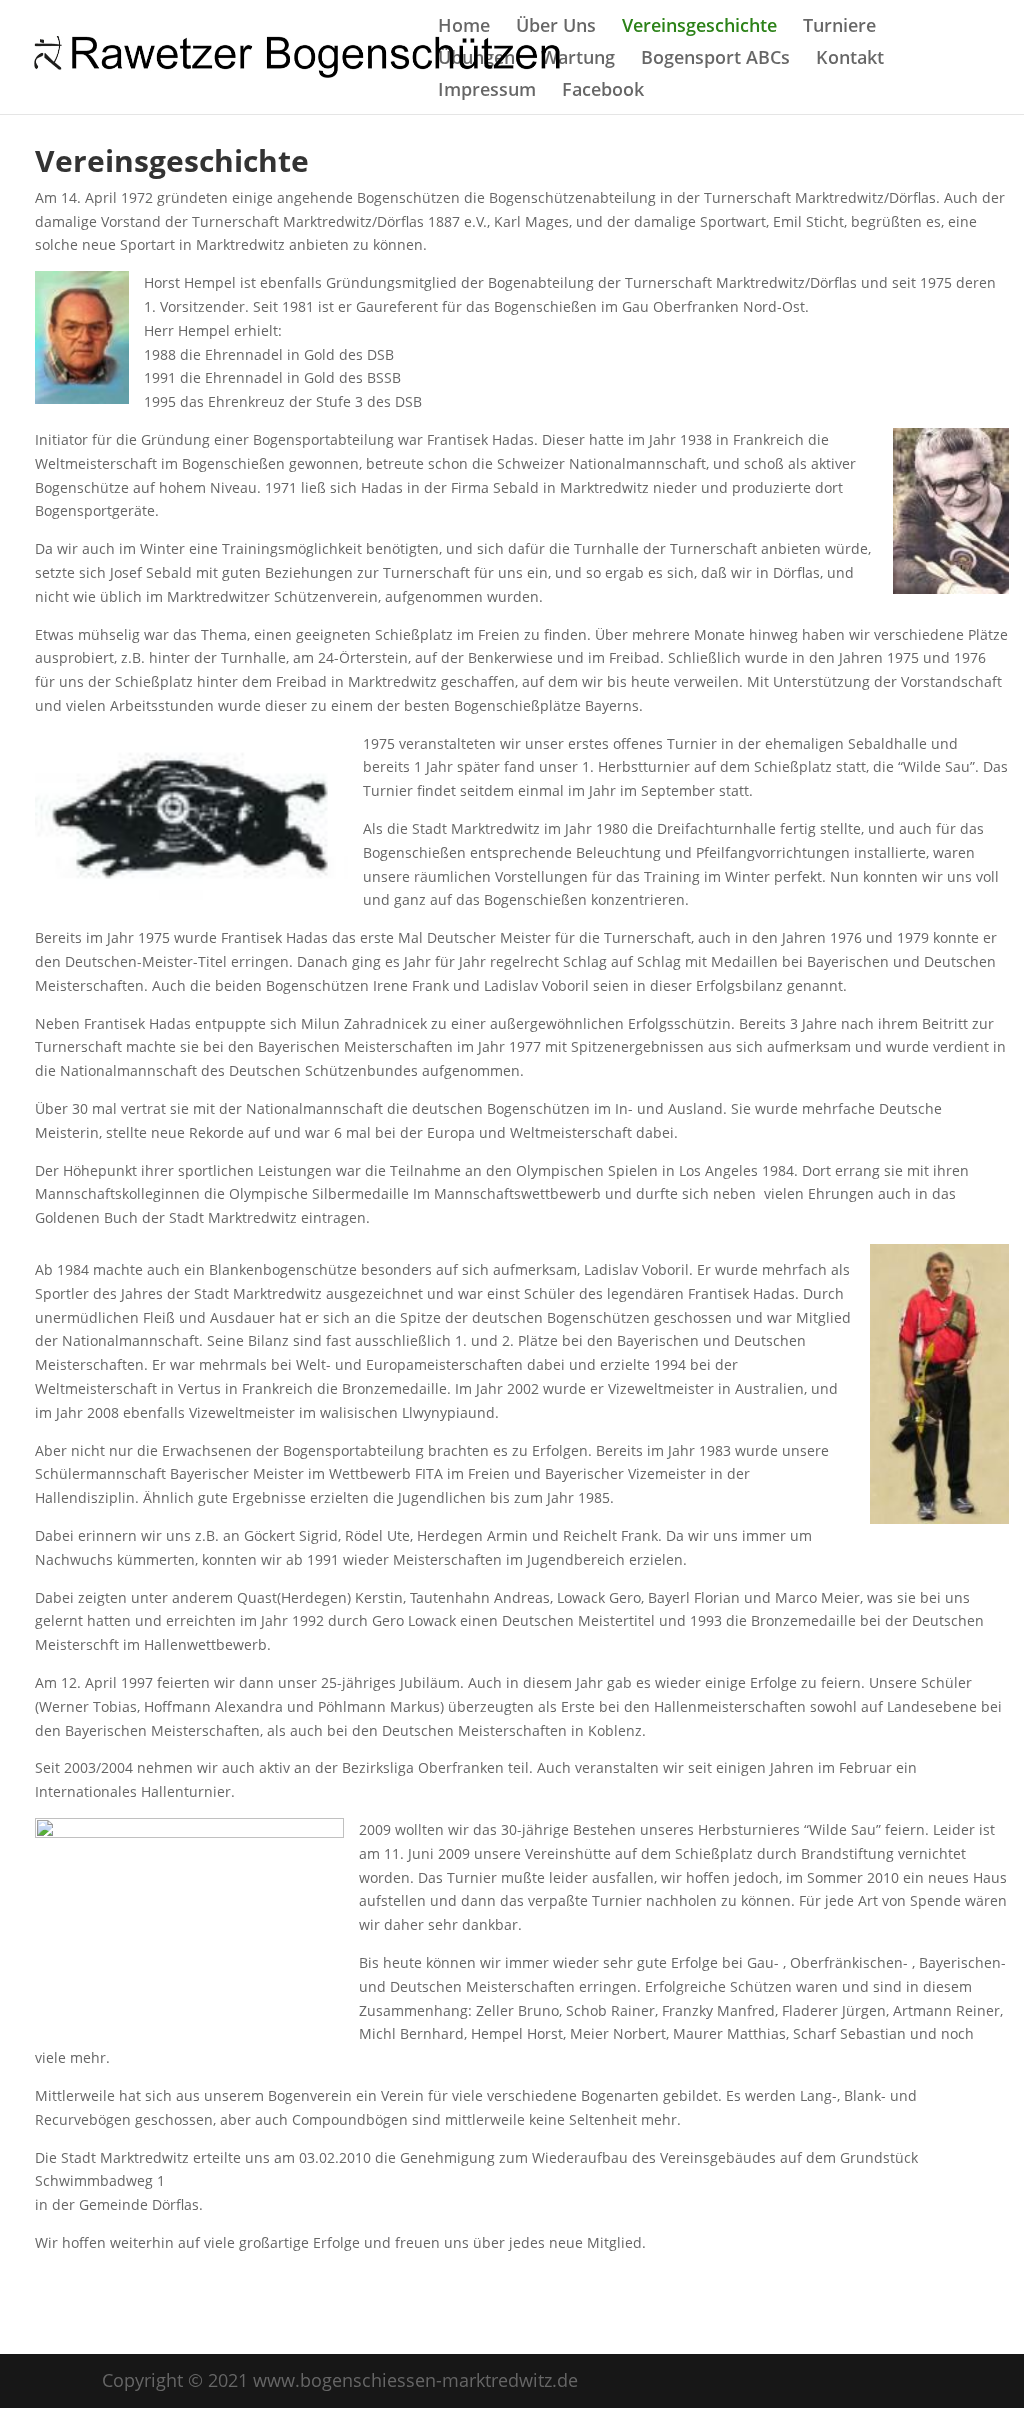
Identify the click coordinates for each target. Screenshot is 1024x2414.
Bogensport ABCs (715, 59)
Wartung (578, 59)
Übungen (476, 59)
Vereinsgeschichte (699, 27)
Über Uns (556, 27)
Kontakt (850, 59)
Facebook (603, 91)
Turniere (839, 27)
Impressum (487, 91)
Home (464, 27)
